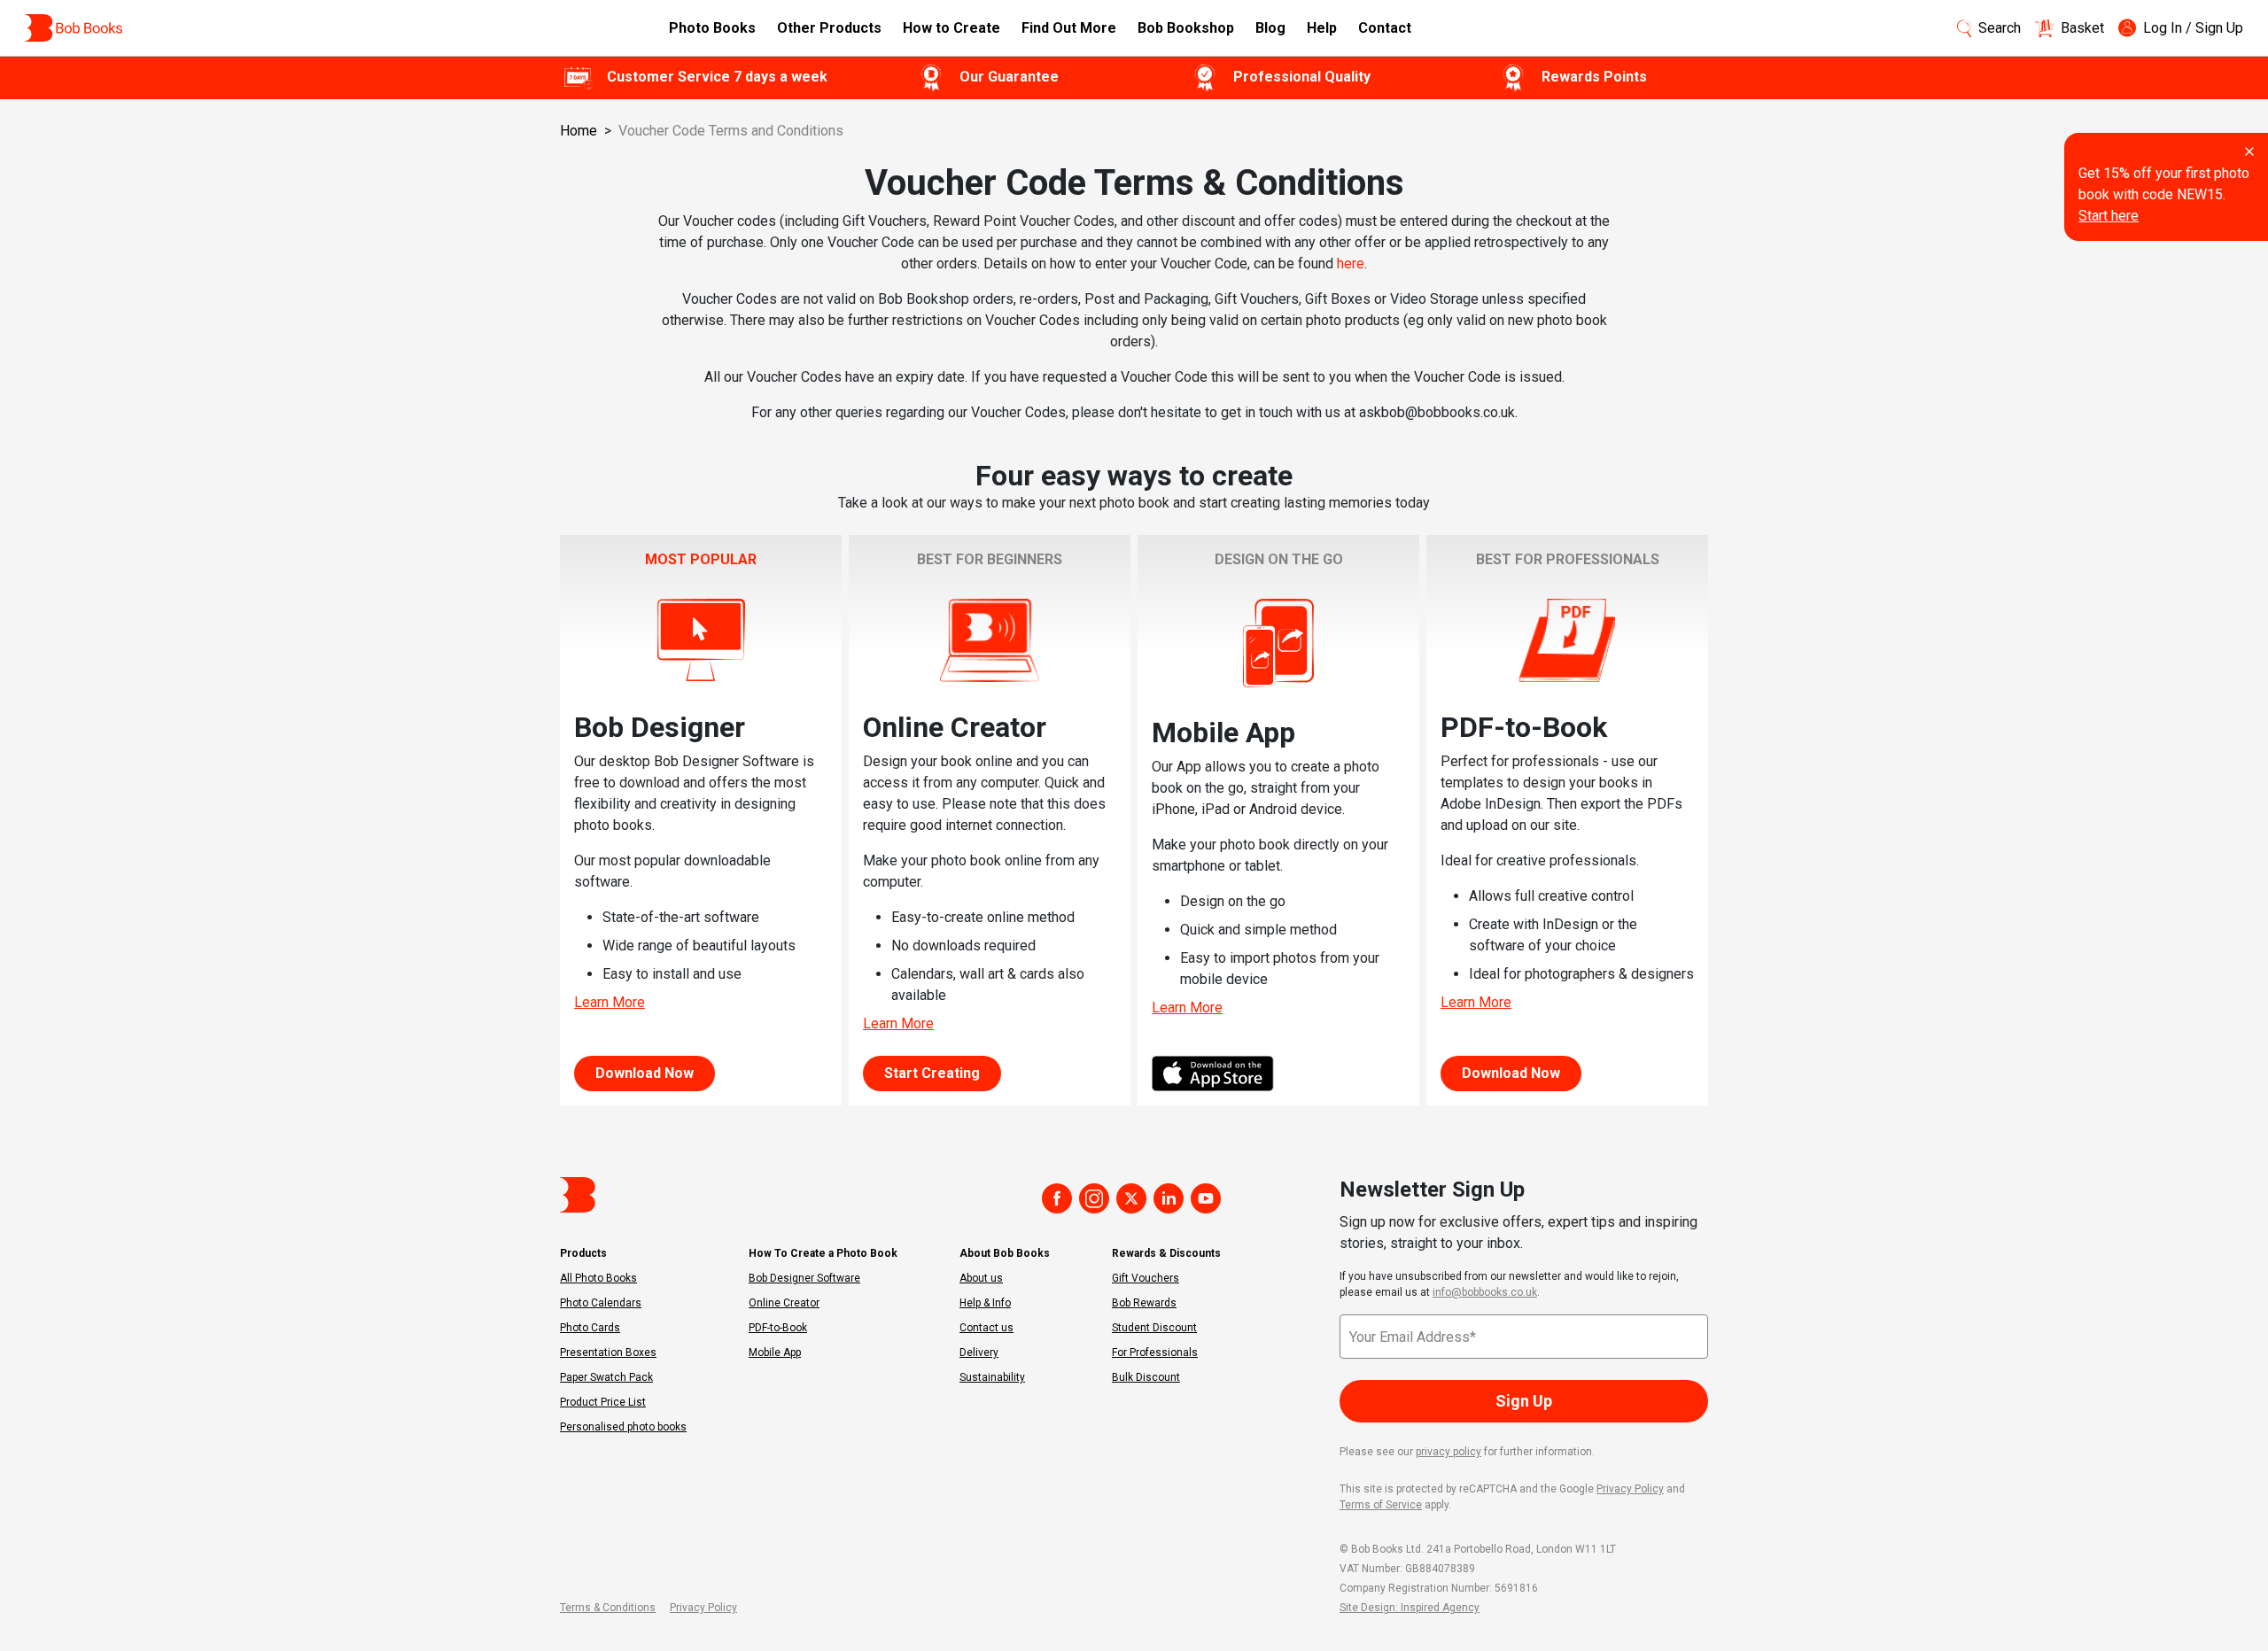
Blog (1270, 28)
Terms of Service (1381, 1505)
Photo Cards (590, 1328)
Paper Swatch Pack (606, 1377)
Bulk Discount (1146, 1377)
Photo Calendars (601, 1303)
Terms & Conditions (608, 1608)
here (1351, 264)
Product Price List (603, 1402)
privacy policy (1449, 1452)
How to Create (951, 28)
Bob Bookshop (1186, 28)
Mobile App (775, 1353)
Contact (1385, 28)
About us (981, 1278)
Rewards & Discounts (1166, 1253)
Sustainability (992, 1377)
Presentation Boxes (608, 1353)
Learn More (610, 1002)
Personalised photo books (623, 1427)
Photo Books (712, 28)
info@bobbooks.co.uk (1485, 1292)
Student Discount (1154, 1328)
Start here (2109, 216)
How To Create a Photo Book (823, 1253)
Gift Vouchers (1146, 1278)
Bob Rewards (1144, 1303)
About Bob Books (1005, 1253)
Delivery (979, 1353)
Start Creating (932, 1073)
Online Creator (784, 1303)
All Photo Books (598, 1278)
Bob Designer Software (804, 1278)
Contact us (986, 1328)
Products (583, 1253)
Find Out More (1069, 28)
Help (1322, 28)
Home (579, 131)
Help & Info (985, 1303)
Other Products (829, 28)
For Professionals (1155, 1353)
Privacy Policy (1630, 1489)
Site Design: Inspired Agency (1410, 1608)
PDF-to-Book (778, 1328)
